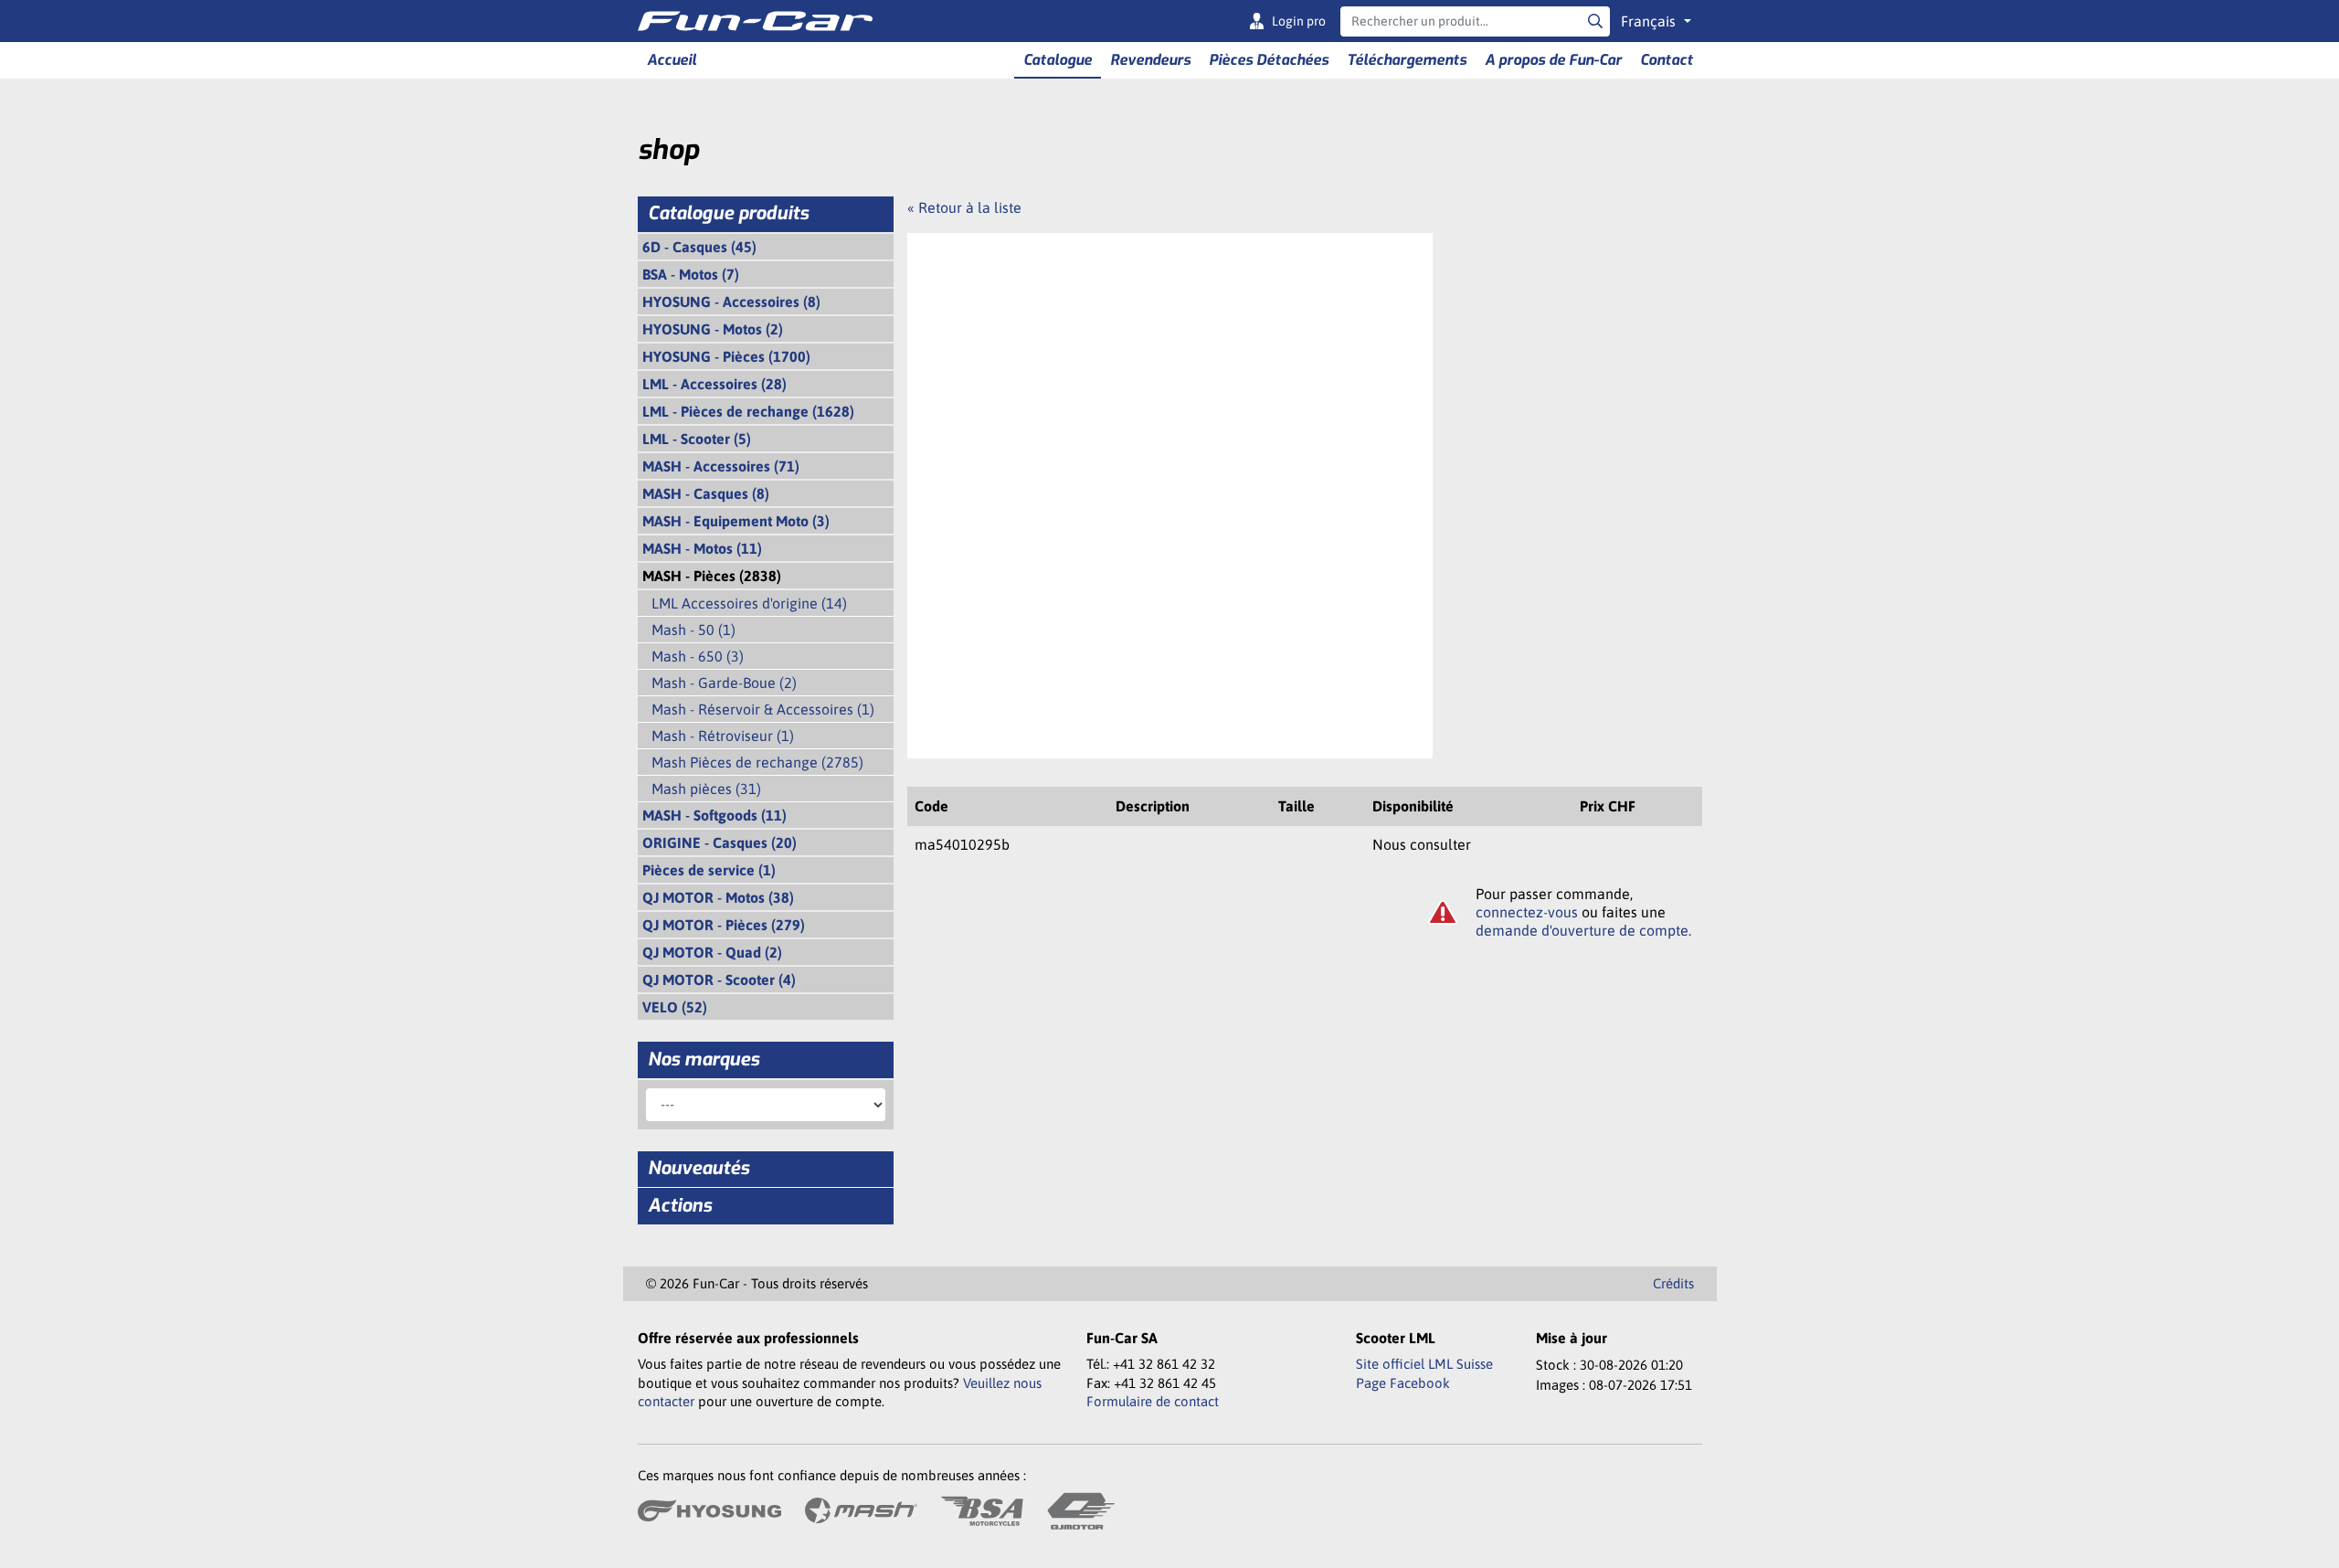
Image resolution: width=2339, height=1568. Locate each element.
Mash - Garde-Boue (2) (724, 683)
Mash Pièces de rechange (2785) (757, 762)
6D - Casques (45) (699, 247)
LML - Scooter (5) (697, 439)
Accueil (672, 60)
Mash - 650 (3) (698, 656)
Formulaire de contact (1153, 1401)
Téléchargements (1407, 60)
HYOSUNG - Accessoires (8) (731, 302)
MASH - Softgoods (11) (714, 815)
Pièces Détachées (1269, 60)
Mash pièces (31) (706, 789)
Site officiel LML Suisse (1424, 1364)
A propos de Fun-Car (1553, 60)
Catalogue (1058, 60)
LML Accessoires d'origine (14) (749, 603)
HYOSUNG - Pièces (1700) (726, 356)
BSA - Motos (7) (691, 274)
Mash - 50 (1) (693, 630)
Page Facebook (1403, 1383)
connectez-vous (1527, 912)
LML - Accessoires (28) (714, 384)
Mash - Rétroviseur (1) (723, 736)
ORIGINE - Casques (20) (720, 842)
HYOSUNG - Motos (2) (713, 329)
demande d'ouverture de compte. (1583, 930)
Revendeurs (1150, 60)
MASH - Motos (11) (702, 548)
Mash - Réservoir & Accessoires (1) (763, 709)
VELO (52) (675, 1007)
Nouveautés (699, 1168)
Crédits (1673, 1283)
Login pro (1299, 21)
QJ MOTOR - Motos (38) (718, 897)
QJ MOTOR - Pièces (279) (724, 925)
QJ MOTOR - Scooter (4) (719, 980)
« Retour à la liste (964, 207)
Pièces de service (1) (709, 870)
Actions (680, 1206)
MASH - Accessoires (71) (721, 466)
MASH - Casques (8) (706, 493)
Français (1650, 21)
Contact (1667, 60)
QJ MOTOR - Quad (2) (712, 952)
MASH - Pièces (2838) (712, 576)
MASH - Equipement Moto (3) (736, 521)
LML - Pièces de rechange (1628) (748, 411)
